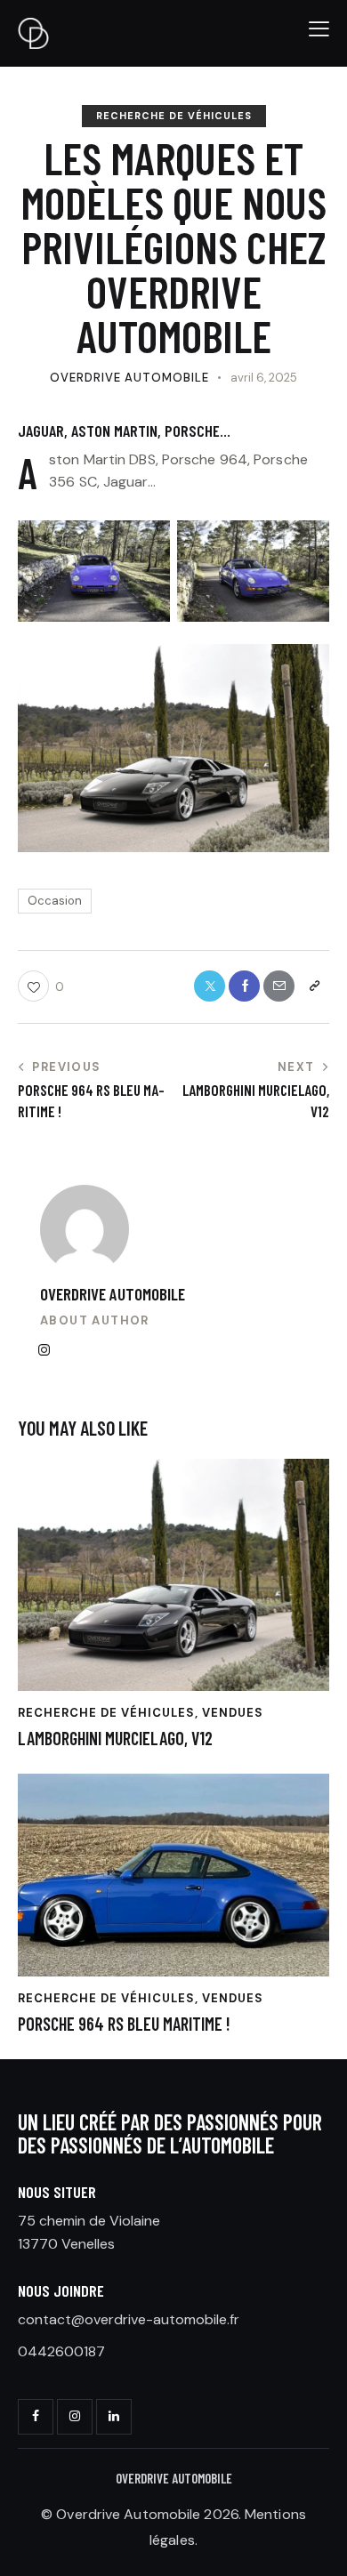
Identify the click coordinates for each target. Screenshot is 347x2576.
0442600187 (61, 2351)
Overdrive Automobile (113, 1294)
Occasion (55, 901)
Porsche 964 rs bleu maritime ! (124, 2024)
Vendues (233, 1713)
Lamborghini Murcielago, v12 (115, 1738)
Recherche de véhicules (174, 116)
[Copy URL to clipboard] (314, 986)
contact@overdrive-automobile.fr (129, 2319)
